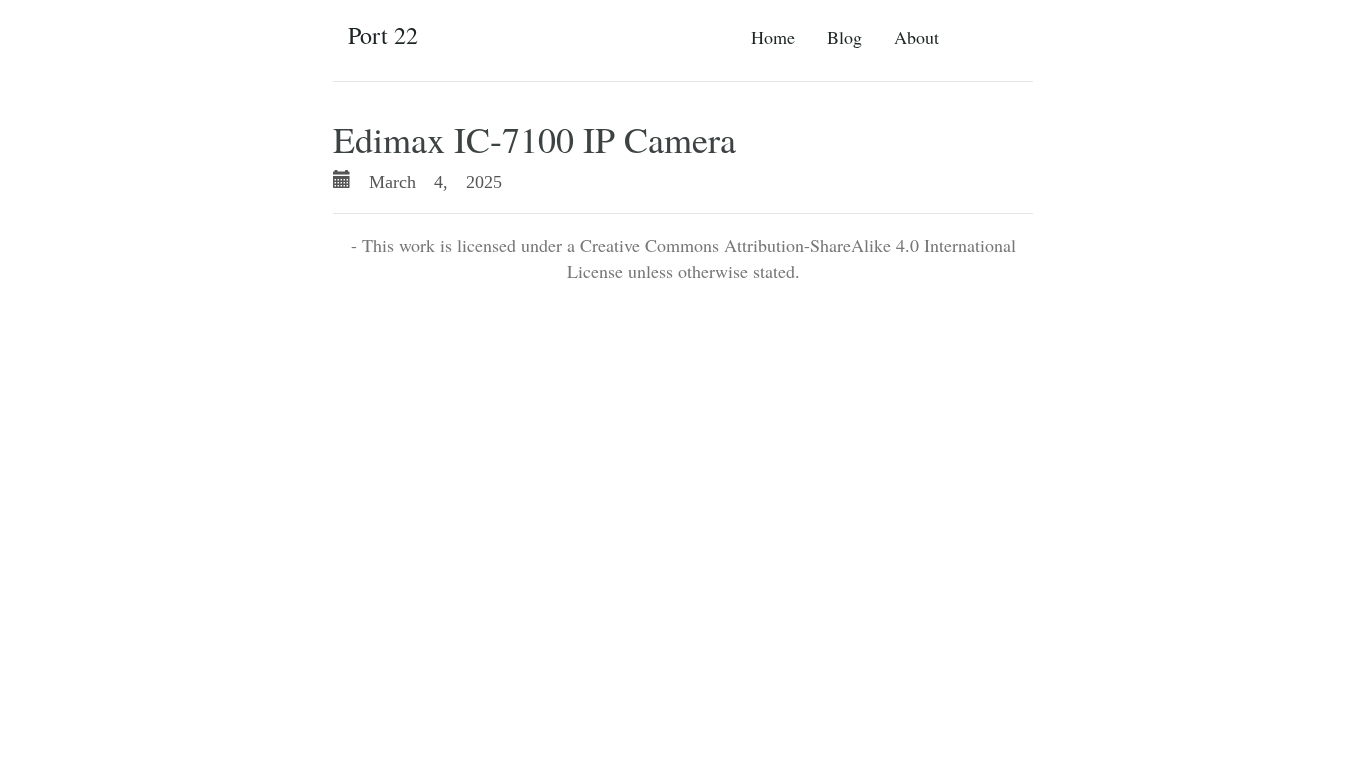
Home (773, 37)
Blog (844, 37)
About (916, 37)
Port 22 (383, 35)
